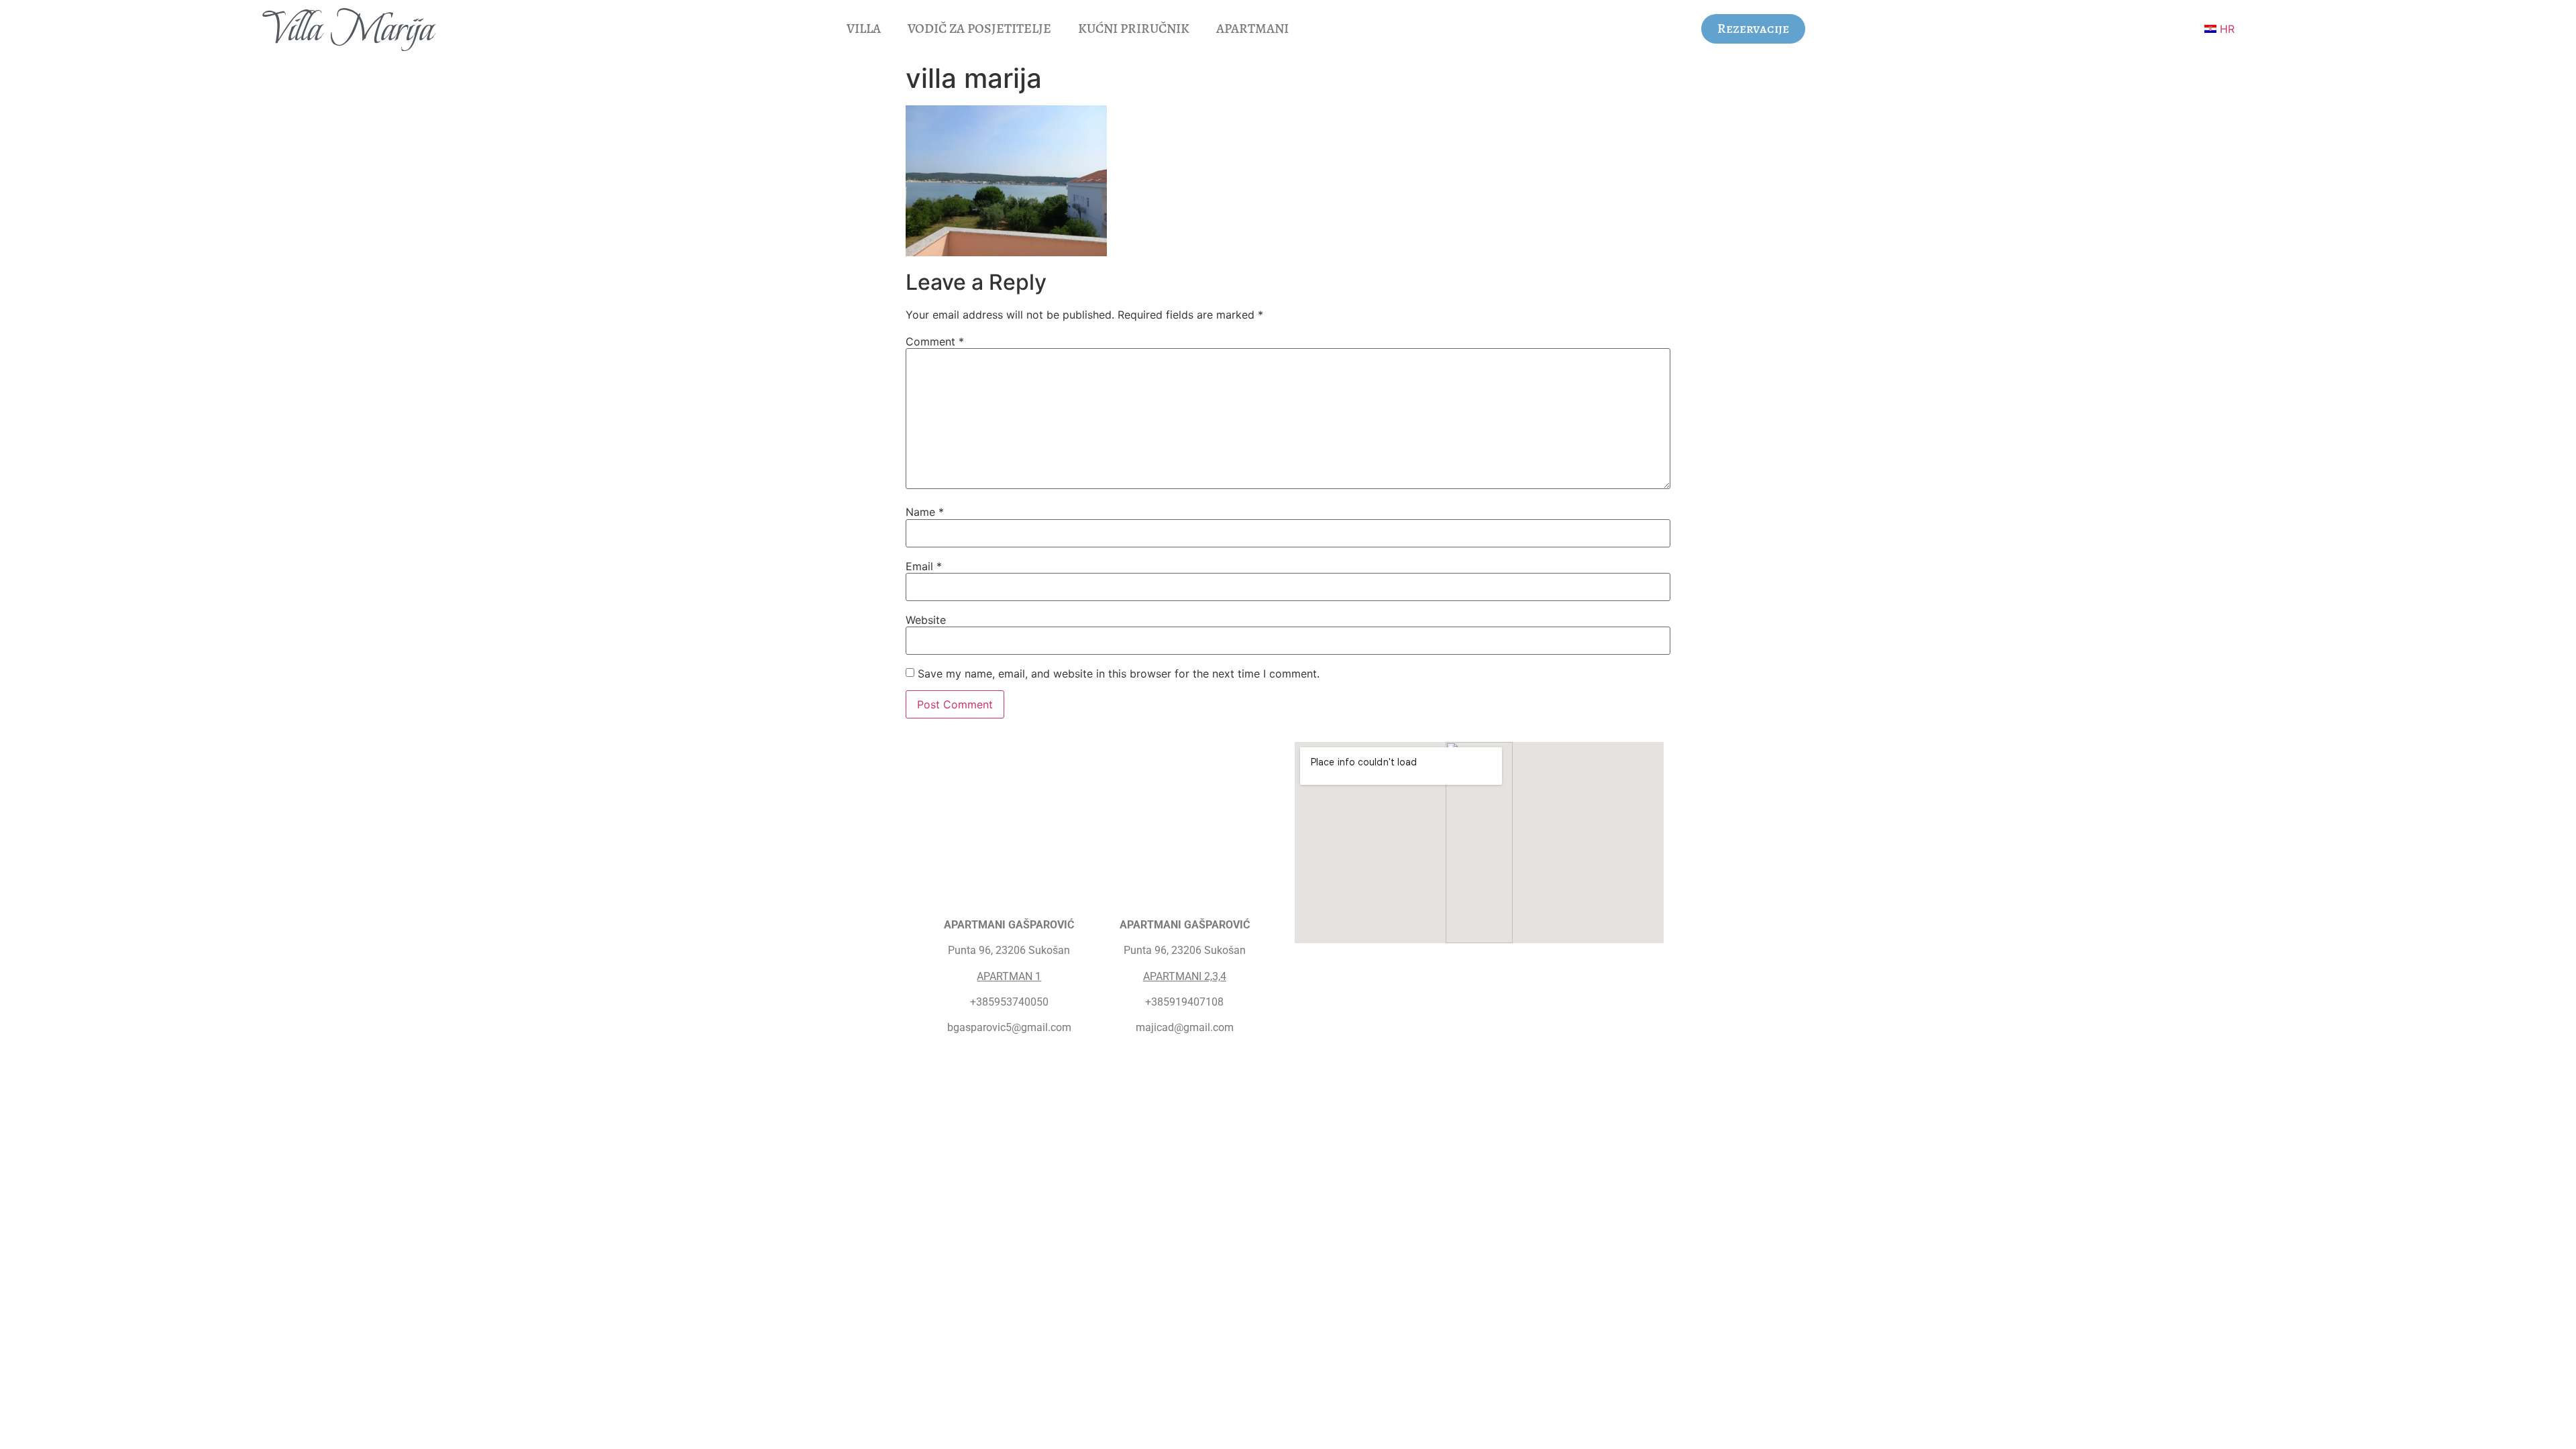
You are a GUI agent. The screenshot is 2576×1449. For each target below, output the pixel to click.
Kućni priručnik (1134, 29)
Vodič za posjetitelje (979, 29)
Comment (935, 341)
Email (924, 566)
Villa (864, 29)
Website (926, 620)
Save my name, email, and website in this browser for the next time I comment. (1119, 674)
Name (925, 512)
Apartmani (1252, 29)
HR (2225, 29)
